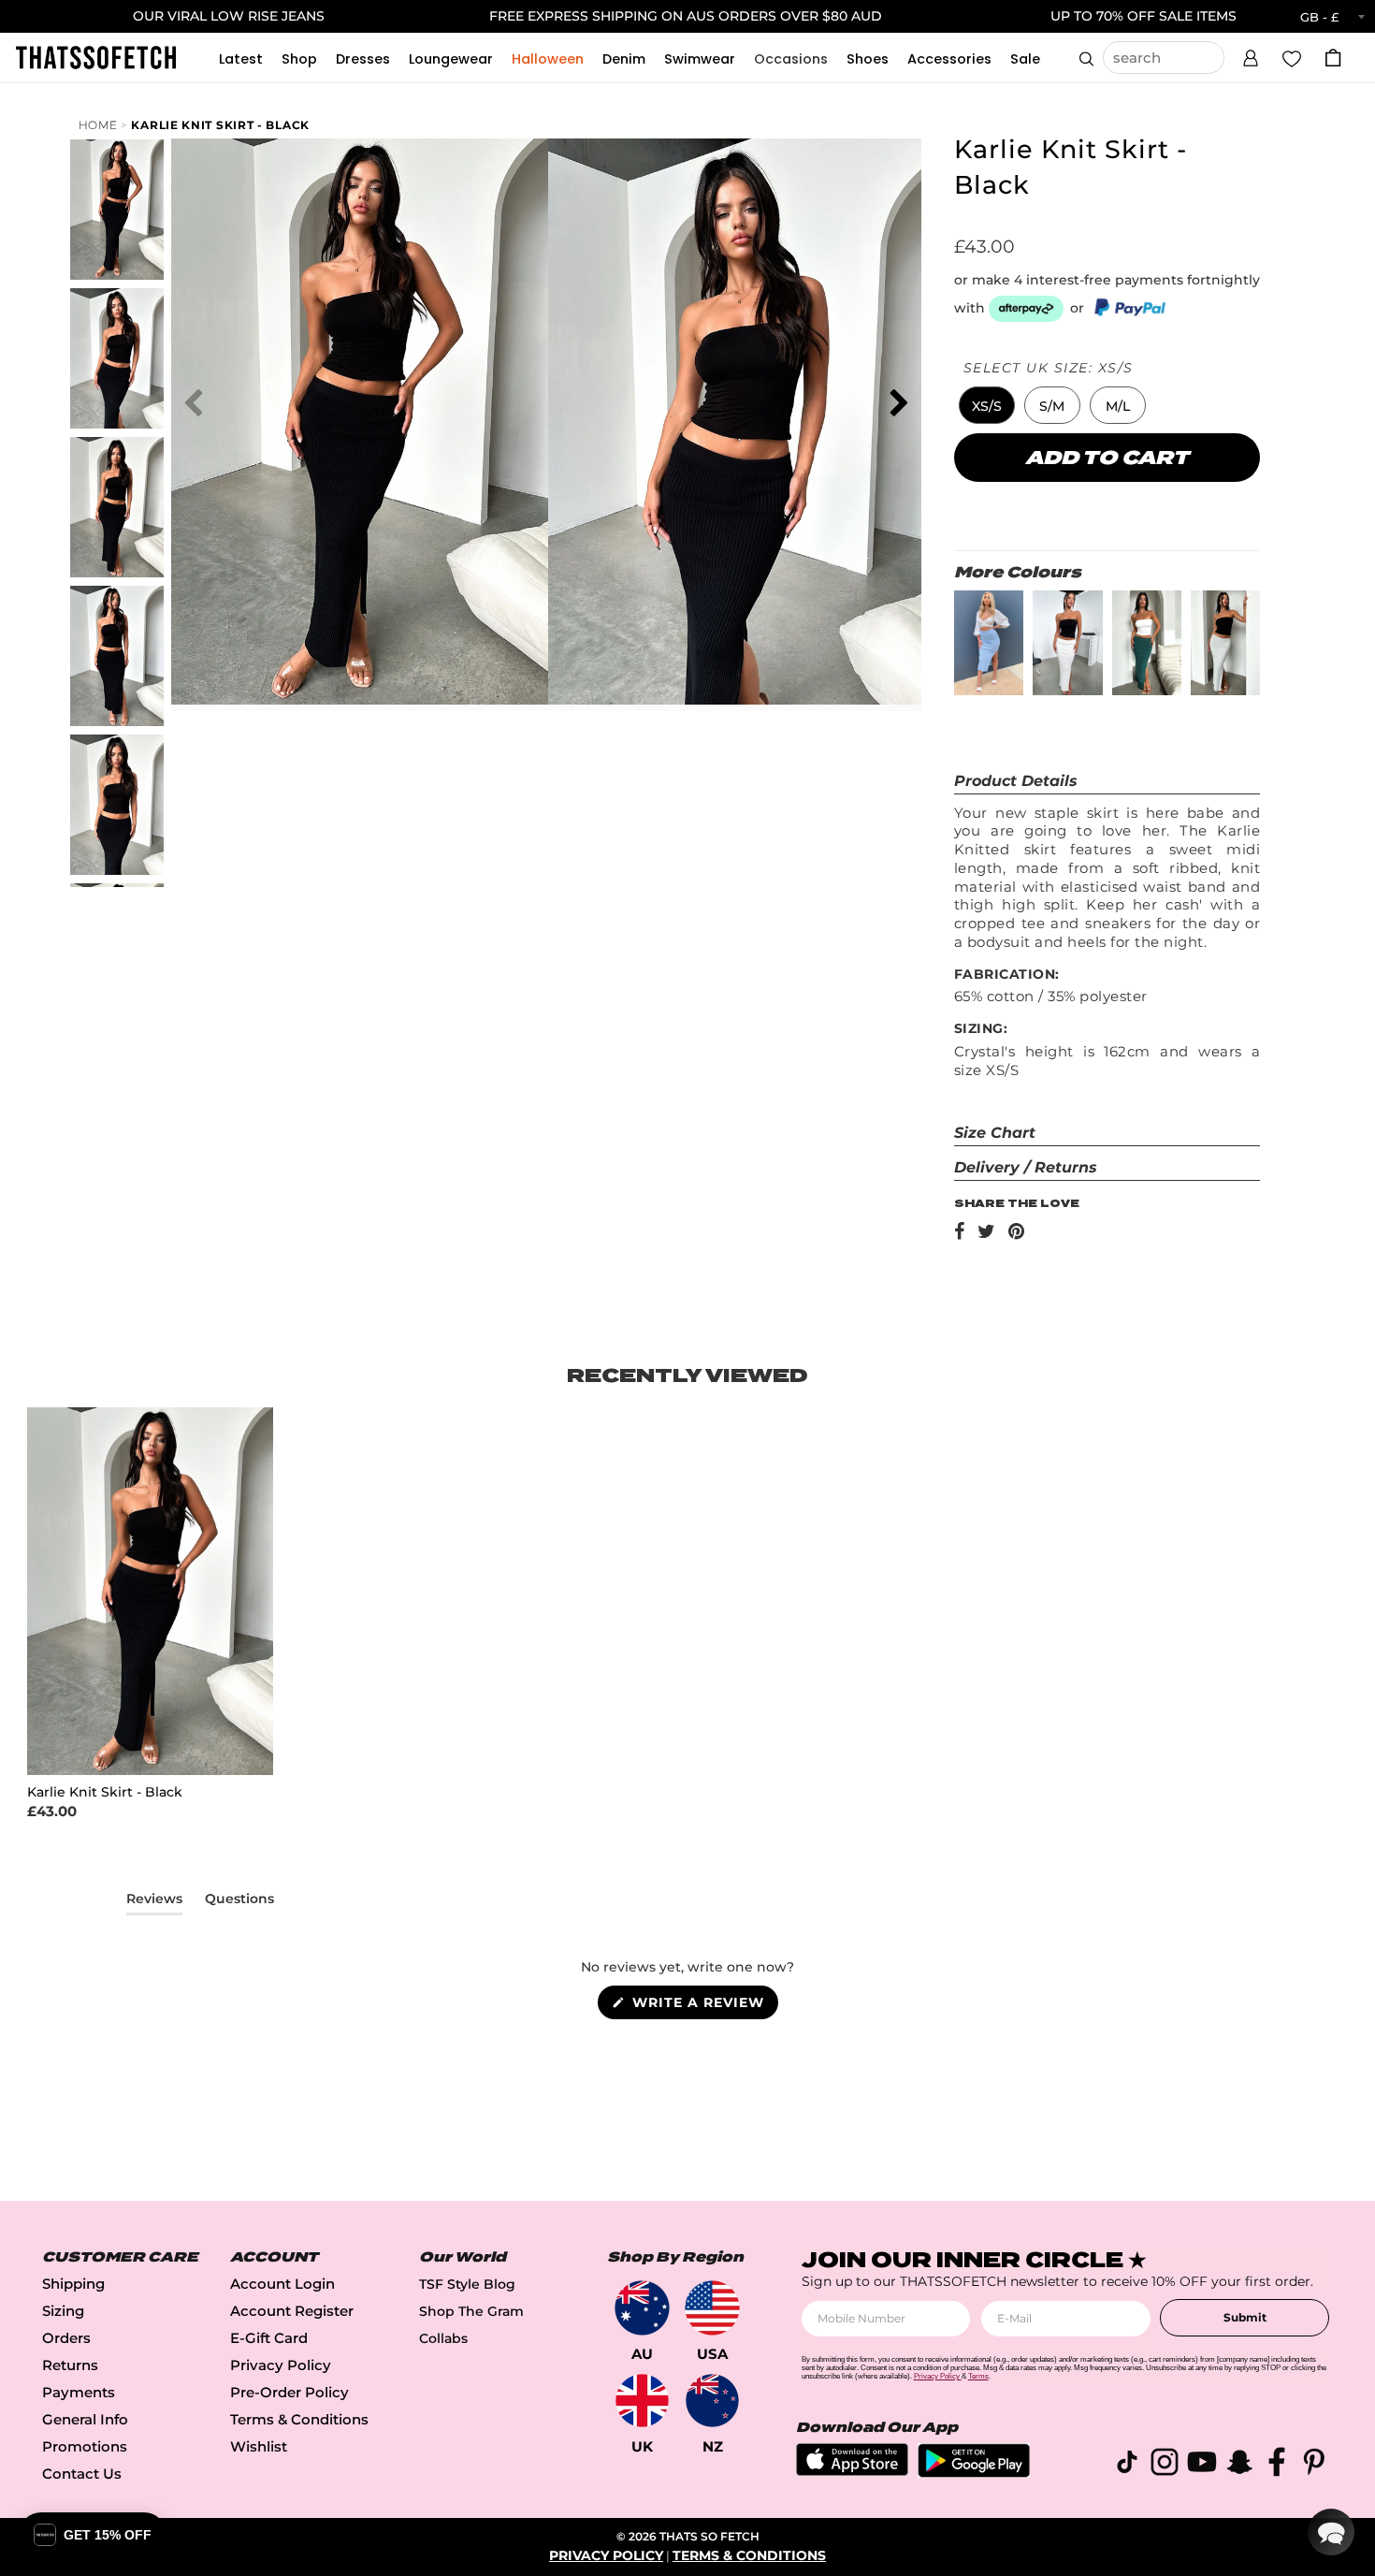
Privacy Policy (281, 2365)
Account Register (292, 2311)
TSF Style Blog (467, 2284)
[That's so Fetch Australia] (642, 2308)
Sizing (63, 2311)
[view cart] (1333, 58)
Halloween (548, 59)
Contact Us (82, 2474)
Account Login (282, 2284)
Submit (1245, 2317)
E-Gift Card (269, 2338)
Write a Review (703, 2006)
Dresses (363, 59)
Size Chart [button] (995, 1133)
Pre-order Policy (289, 2392)
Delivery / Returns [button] (1026, 1167)
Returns (70, 2365)
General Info (85, 2419)
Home (98, 125)
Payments (79, 2392)
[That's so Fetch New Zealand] (712, 2401)
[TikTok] (1127, 2465)
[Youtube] (1202, 2465)
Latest (241, 59)
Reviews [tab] (154, 1902)
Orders (66, 2338)
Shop (299, 59)
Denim (624, 59)
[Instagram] (1165, 2465)
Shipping (73, 2284)
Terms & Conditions (299, 2419)
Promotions (85, 2446)
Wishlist (259, 2446)
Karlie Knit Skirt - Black (220, 125)
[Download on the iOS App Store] (852, 2471)
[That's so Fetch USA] (712, 2308)
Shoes (868, 59)
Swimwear (700, 59)
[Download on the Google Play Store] (974, 2473)
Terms (978, 2376)
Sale (1025, 59)
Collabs (443, 2338)
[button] (1251, 55)
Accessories (949, 59)
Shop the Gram (471, 2311)
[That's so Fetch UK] (642, 2401)
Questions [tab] (239, 1902)
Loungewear (451, 59)
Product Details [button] (1016, 781)
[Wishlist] (1292, 57)
